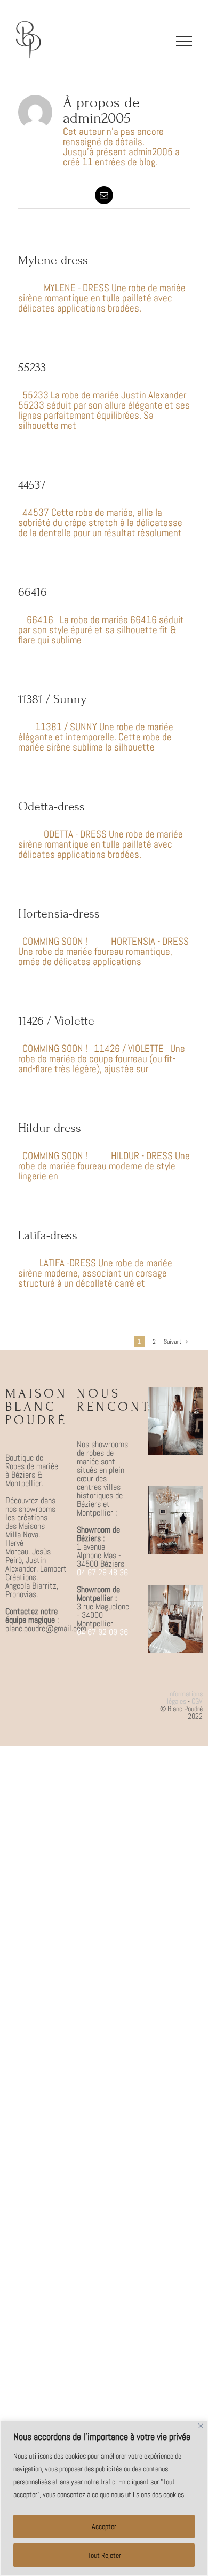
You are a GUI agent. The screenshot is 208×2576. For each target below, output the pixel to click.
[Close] (201, 2426)
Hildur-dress (50, 1128)
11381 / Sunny (52, 699)
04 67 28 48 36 (102, 1572)
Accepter (104, 2526)
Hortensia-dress (59, 914)
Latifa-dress (48, 1235)
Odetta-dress (51, 806)
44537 (32, 485)
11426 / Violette (56, 1021)
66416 (33, 592)
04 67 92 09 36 (102, 1632)
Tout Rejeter (104, 2555)
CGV (197, 1701)
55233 (32, 367)
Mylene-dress (53, 260)
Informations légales (185, 1697)
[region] (104, 2498)
